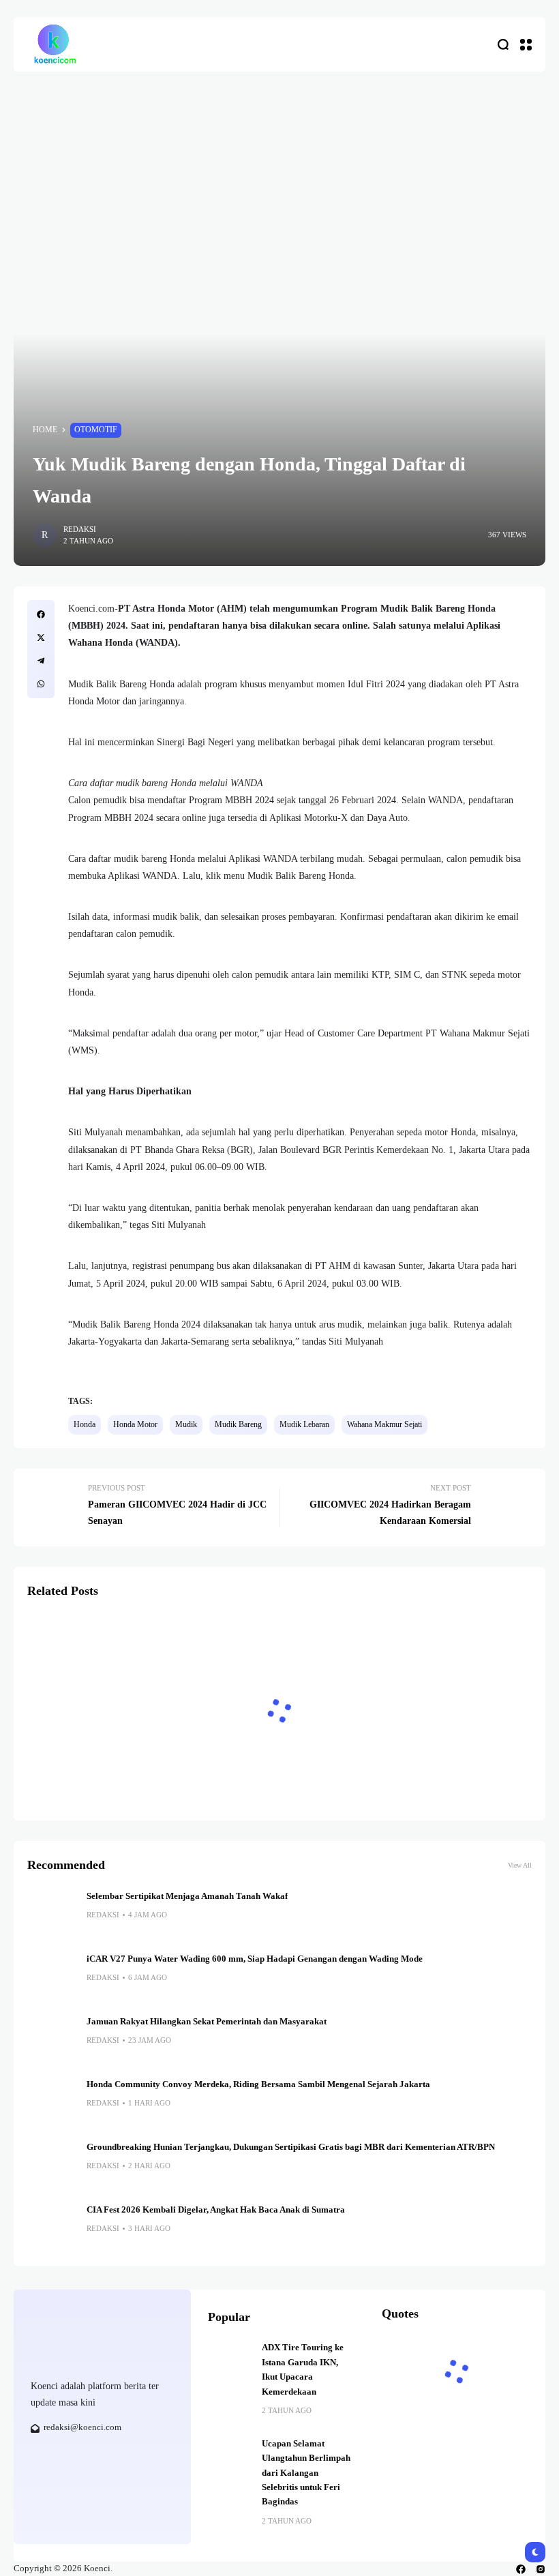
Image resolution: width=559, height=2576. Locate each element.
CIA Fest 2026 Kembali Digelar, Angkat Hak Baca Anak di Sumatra (216, 2210)
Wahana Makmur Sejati (384, 1424)
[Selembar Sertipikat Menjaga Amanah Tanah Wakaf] (52, 1914)
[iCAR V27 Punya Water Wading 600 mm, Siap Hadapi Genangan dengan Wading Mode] (52, 1977)
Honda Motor (135, 1424)
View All (520, 1865)
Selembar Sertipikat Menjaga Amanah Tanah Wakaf (187, 1896)
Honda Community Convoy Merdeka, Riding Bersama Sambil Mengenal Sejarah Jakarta (260, 2084)
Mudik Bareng (238, 1424)
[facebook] (521, 2569)
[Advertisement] (279, 174)
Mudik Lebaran (304, 1424)
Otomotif (96, 430)
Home (45, 430)
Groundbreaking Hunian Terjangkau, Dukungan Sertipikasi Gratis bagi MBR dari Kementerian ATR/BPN (291, 2147)
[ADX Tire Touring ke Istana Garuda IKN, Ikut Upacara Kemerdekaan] (230, 2363)
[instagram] (541, 2569)
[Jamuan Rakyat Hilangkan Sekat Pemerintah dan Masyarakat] (52, 2039)
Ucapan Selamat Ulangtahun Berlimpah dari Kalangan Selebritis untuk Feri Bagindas (306, 2473)
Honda (85, 1424)
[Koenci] (55, 44)
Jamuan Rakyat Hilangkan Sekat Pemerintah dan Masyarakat (207, 2022)
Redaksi (80, 529)
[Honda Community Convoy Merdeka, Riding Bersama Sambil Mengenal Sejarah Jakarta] (52, 2102)
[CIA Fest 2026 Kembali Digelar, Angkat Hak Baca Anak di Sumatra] (52, 2228)
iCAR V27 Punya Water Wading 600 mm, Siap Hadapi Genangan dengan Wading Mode (255, 1959)
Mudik (186, 1424)
